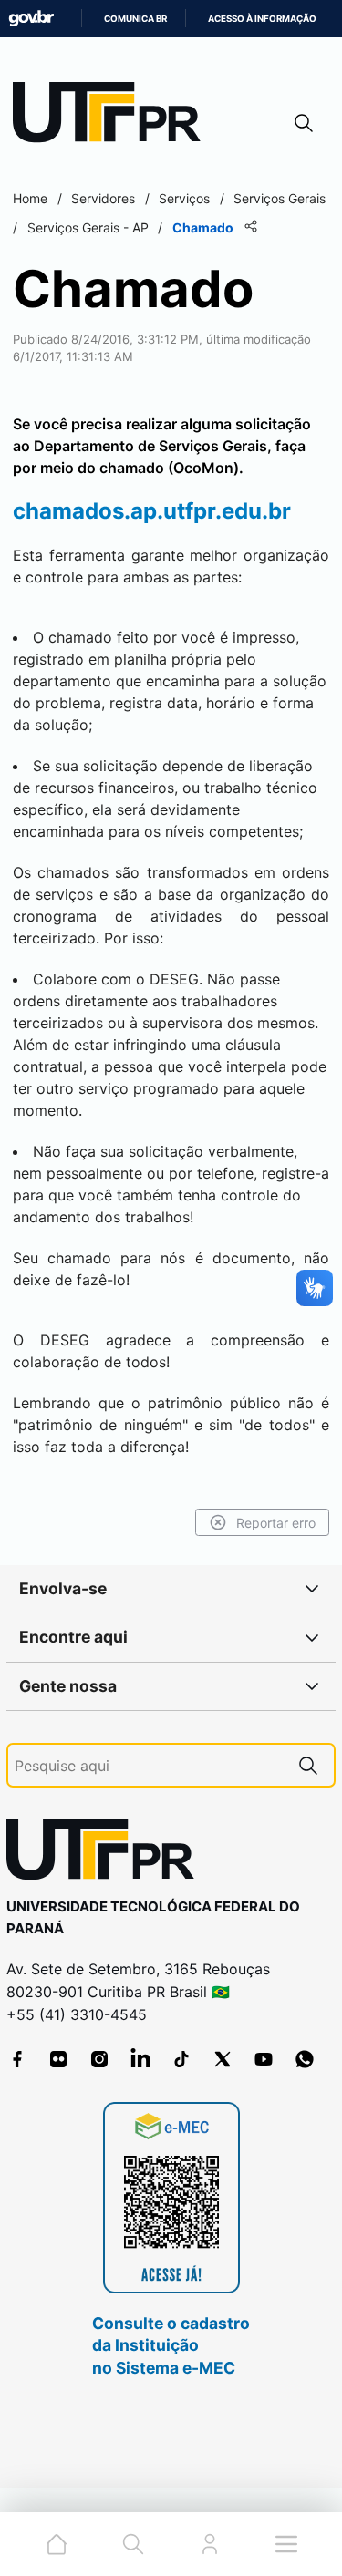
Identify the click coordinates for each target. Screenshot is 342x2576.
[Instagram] (99, 2059)
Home (30, 198)
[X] (223, 2059)
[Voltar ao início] (107, 1854)
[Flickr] (58, 2059)
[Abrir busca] (304, 123)
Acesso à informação (262, 19)
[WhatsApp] (305, 2059)
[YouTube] (264, 2059)
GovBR (31, 19)
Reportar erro (276, 1523)
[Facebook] (17, 2059)
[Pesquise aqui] (308, 1765)
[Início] (113, 116)
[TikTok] (181, 2059)
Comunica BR (135, 19)
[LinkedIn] (140, 2059)
